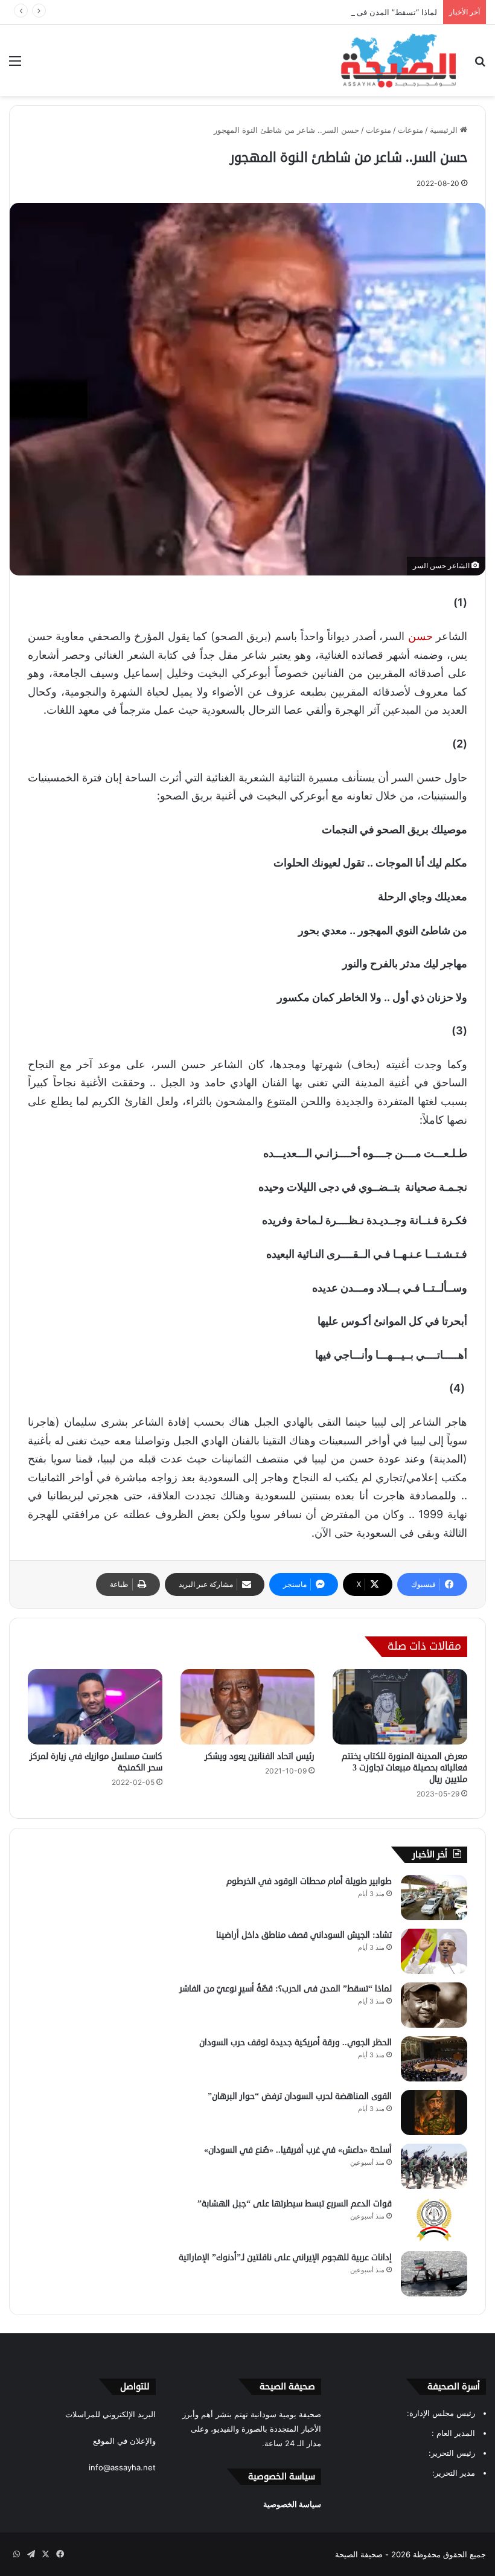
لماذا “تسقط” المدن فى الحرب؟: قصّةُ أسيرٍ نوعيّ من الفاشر (335, 12)
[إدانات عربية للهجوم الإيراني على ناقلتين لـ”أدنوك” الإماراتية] (434, 2274)
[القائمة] (15, 65)
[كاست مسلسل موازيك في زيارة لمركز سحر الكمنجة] (95, 1707)
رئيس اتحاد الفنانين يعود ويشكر (260, 1756)
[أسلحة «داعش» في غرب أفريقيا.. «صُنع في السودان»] (434, 2166)
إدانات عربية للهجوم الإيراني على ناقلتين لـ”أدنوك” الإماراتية (285, 2257)
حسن (420, 636)
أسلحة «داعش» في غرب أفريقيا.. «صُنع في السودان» (298, 2150)
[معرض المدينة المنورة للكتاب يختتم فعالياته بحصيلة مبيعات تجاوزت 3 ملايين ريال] (400, 1707)
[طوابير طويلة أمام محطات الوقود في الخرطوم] (434, 1898)
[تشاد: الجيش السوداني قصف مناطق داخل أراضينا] (434, 1951)
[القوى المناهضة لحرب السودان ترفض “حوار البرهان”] (434, 2113)
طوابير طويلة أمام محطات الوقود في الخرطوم (309, 1881)
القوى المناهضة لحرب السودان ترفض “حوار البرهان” (300, 2096)
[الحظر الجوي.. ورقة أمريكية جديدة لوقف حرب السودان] (434, 2059)
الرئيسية (445, 130)
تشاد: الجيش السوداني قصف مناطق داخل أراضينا (304, 1935)
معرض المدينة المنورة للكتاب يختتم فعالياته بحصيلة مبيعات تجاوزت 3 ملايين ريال (404, 1768)
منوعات (410, 130)
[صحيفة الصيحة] (398, 60)
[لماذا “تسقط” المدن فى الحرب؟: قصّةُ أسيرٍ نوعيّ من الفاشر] (434, 2005)
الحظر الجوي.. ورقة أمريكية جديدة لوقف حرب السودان (295, 2043)
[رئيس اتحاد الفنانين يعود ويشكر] (248, 1707)
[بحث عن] (480, 65)
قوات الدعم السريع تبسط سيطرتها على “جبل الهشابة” (295, 2204)
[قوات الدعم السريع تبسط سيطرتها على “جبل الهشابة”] (434, 2220)
